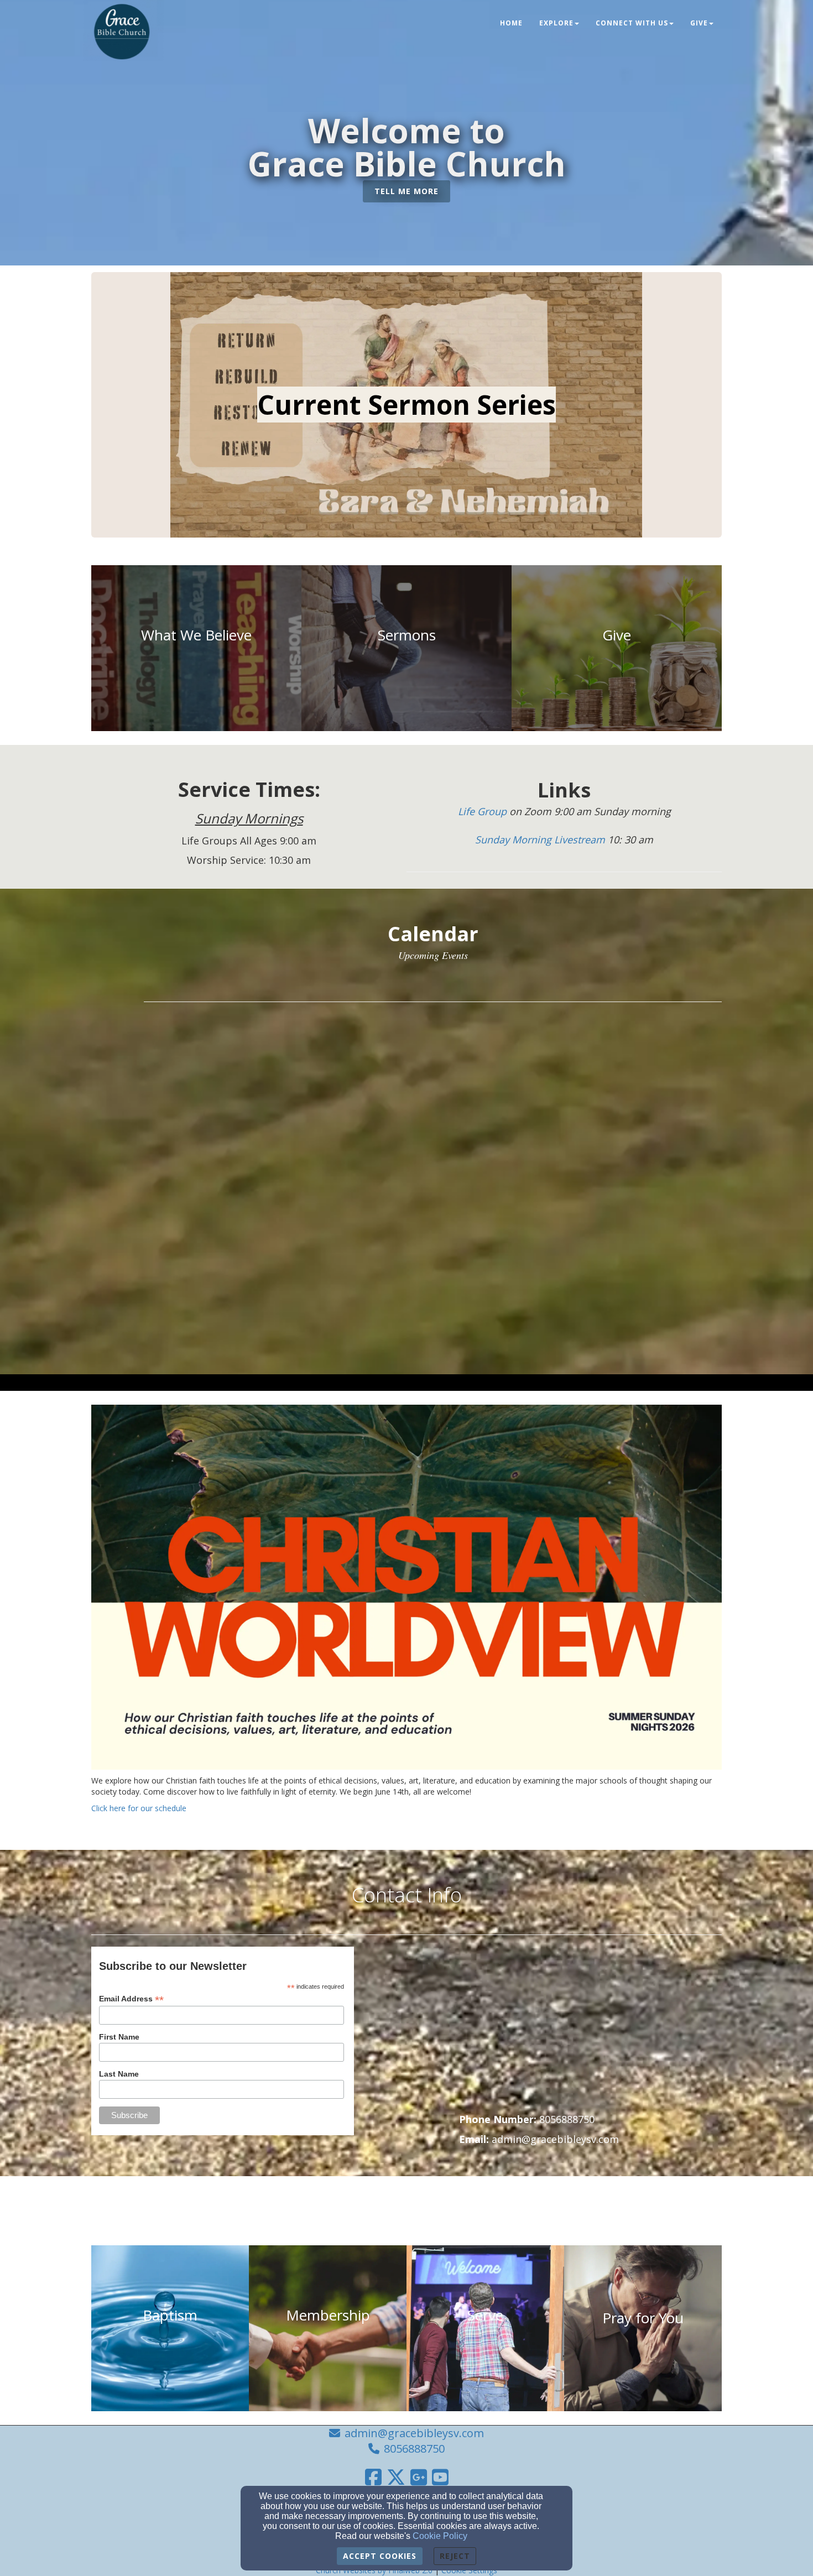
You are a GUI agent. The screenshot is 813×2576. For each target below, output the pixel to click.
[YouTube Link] (440, 2477)
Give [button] (699, 23)
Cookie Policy (440, 2536)
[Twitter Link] (396, 2477)
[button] (406, 192)
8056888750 (414, 2449)
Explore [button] (556, 23)
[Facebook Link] (373, 2477)
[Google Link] (419, 2477)
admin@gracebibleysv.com (414, 2433)
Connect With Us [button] (632, 23)
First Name (119, 2037)
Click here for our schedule (139, 1808)
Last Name (119, 2074)
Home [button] (511, 23)
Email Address (131, 1999)
